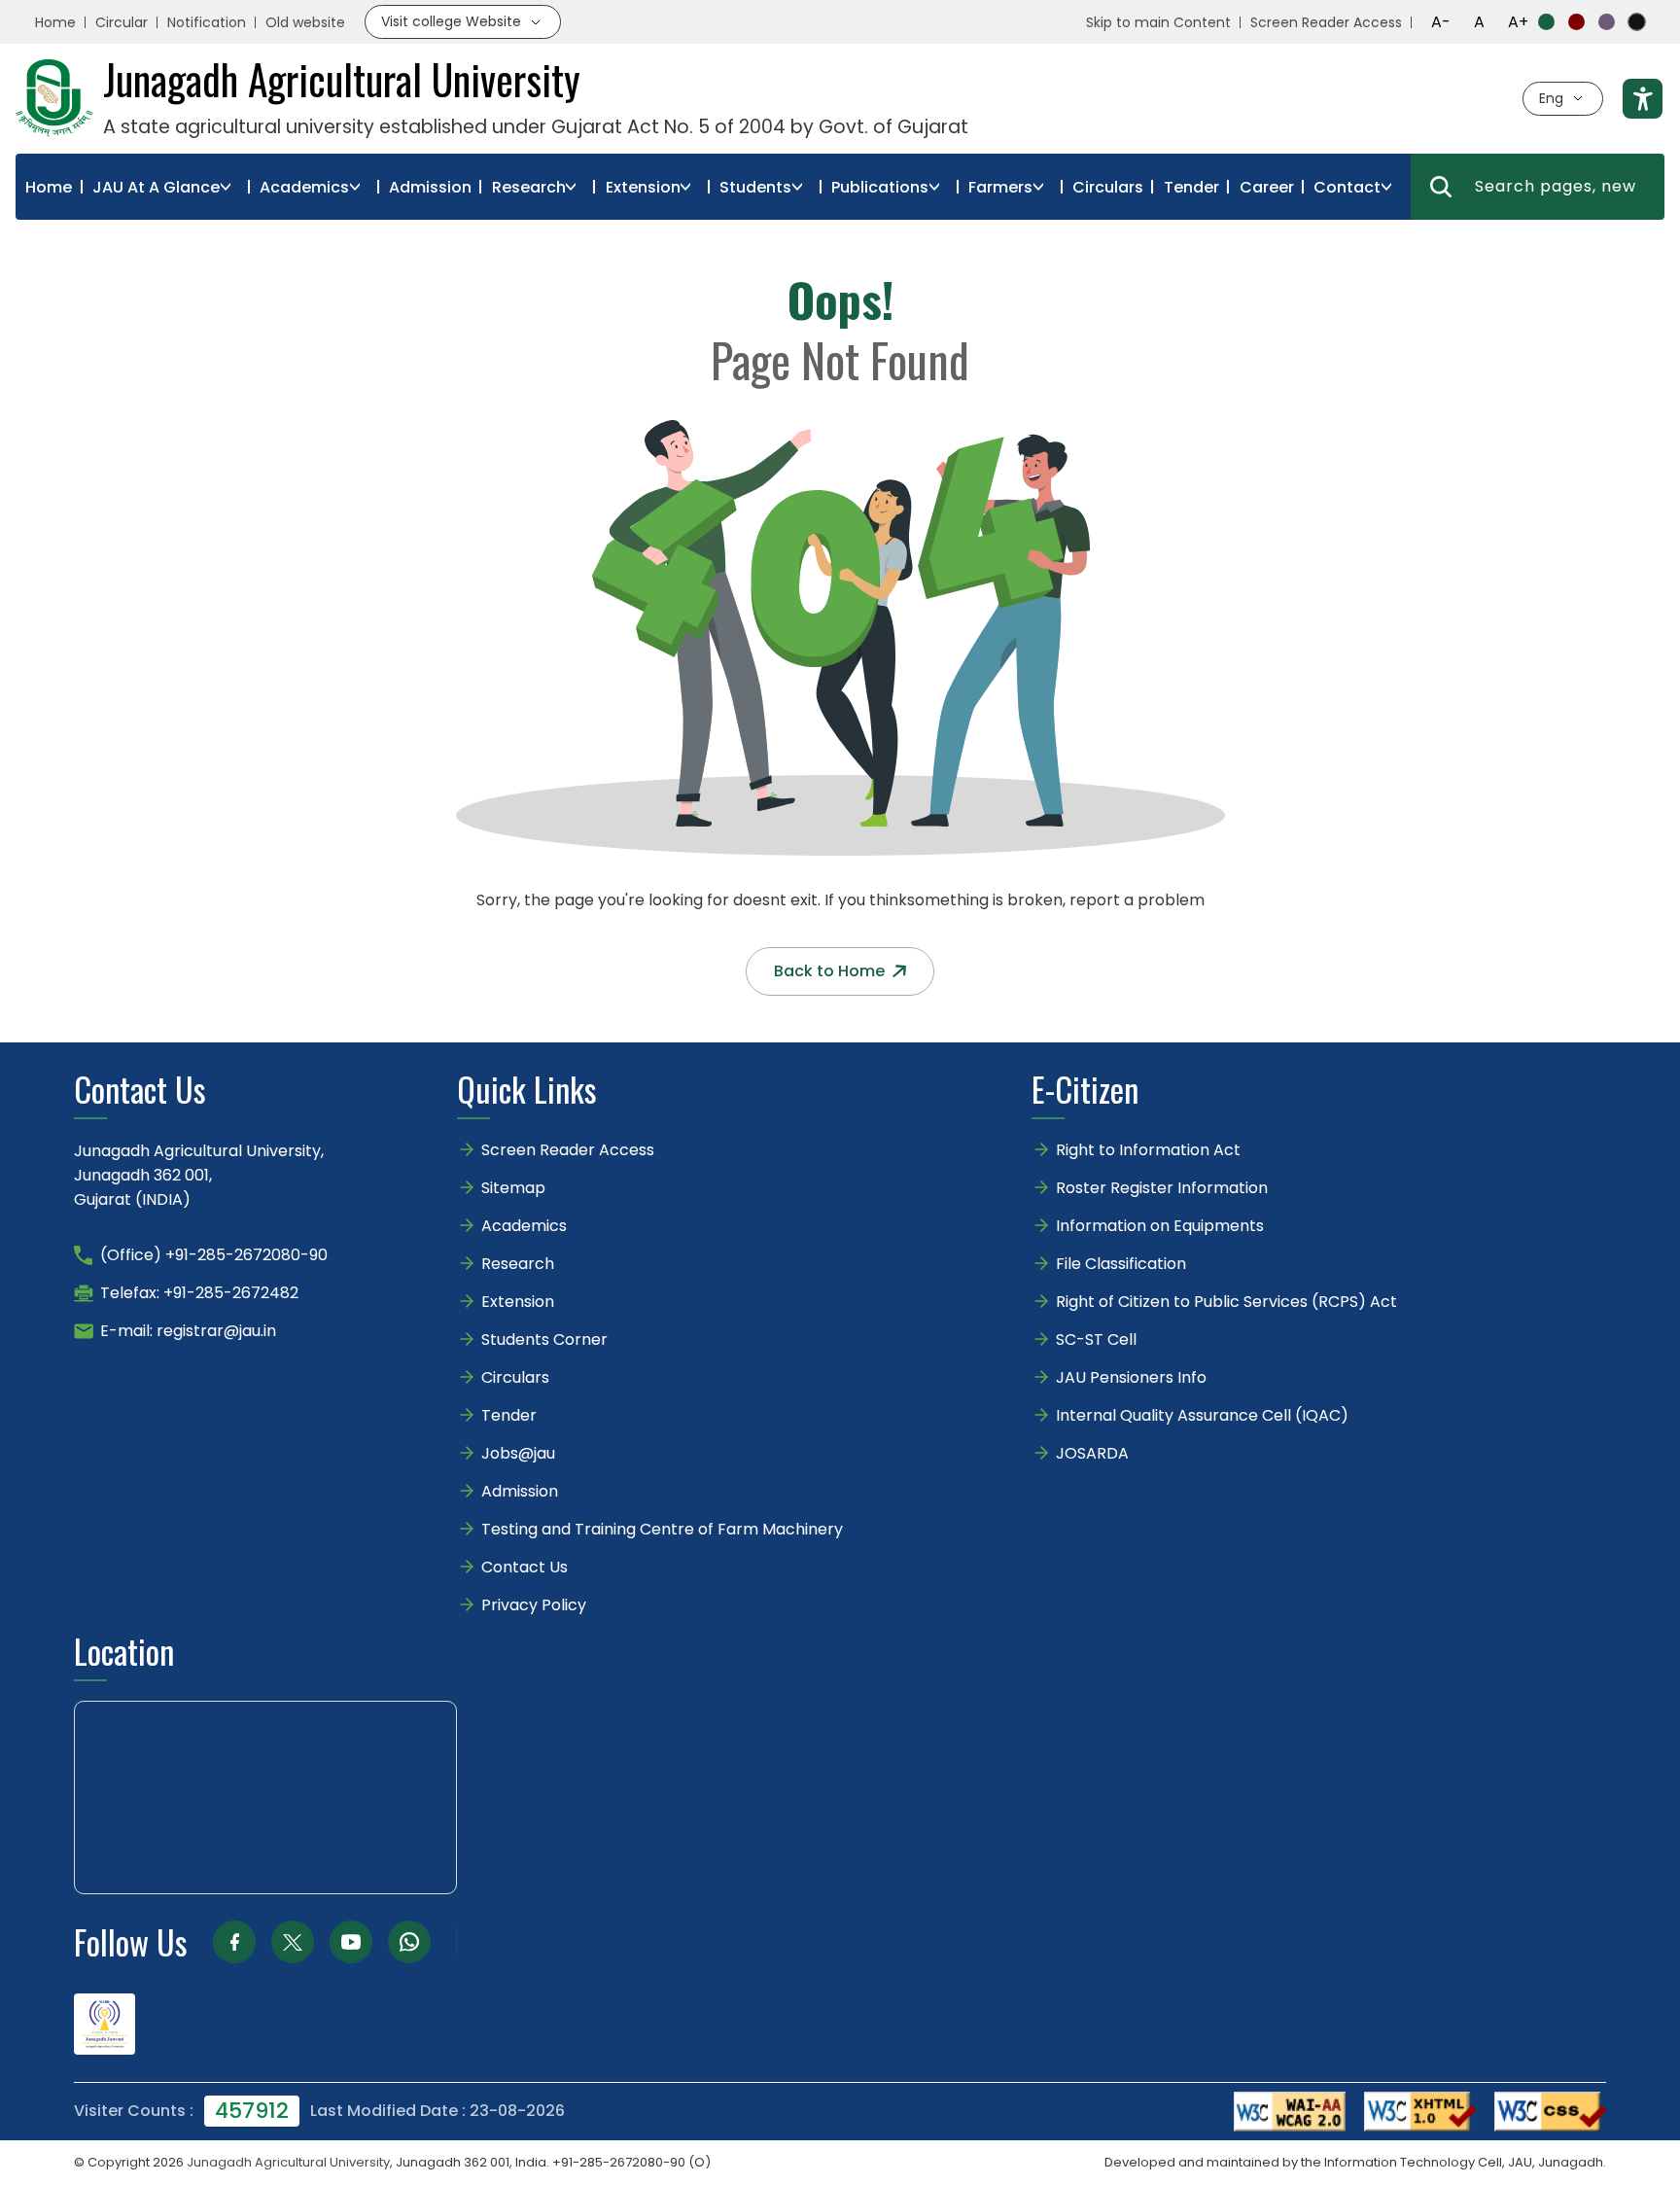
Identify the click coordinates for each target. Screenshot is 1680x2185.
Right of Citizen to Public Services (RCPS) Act (1226, 1302)
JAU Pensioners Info (1131, 1377)
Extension (643, 187)
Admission (430, 187)
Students (755, 187)
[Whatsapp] (409, 1942)
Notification (207, 22)
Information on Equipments (1160, 1226)
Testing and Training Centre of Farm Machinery (662, 1529)
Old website (305, 22)
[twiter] (293, 1942)
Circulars (1108, 187)
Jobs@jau (518, 1453)
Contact (1347, 187)
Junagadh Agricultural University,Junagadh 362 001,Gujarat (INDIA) (199, 1175)
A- (1441, 22)
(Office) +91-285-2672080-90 (214, 1255)
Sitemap (513, 1188)
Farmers (1000, 187)
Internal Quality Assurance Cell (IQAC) (1202, 1415)
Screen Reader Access (1326, 22)
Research (529, 187)
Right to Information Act (1148, 1150)
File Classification (1121, 1264)
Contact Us (525, 1567)
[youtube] (351, 1942)
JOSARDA (1094, 1453)
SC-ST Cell (1096, 1339)
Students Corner (544, 1339)
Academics (304, 187)
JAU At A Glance (156, 187)
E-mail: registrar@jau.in (188, 1331)
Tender (1191, 187)
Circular (122, 22)
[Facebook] (234, 1942)
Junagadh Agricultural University (288, 2162)
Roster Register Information (1162, 1188)
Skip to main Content (1158, 22)
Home (55, 22)
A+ (1518, 22)
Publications (880, 187)
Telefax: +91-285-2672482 (199, 1293)
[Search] (1441, 187)
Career (1267, 187)
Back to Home (829, 971)
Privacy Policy (534, 1605)
